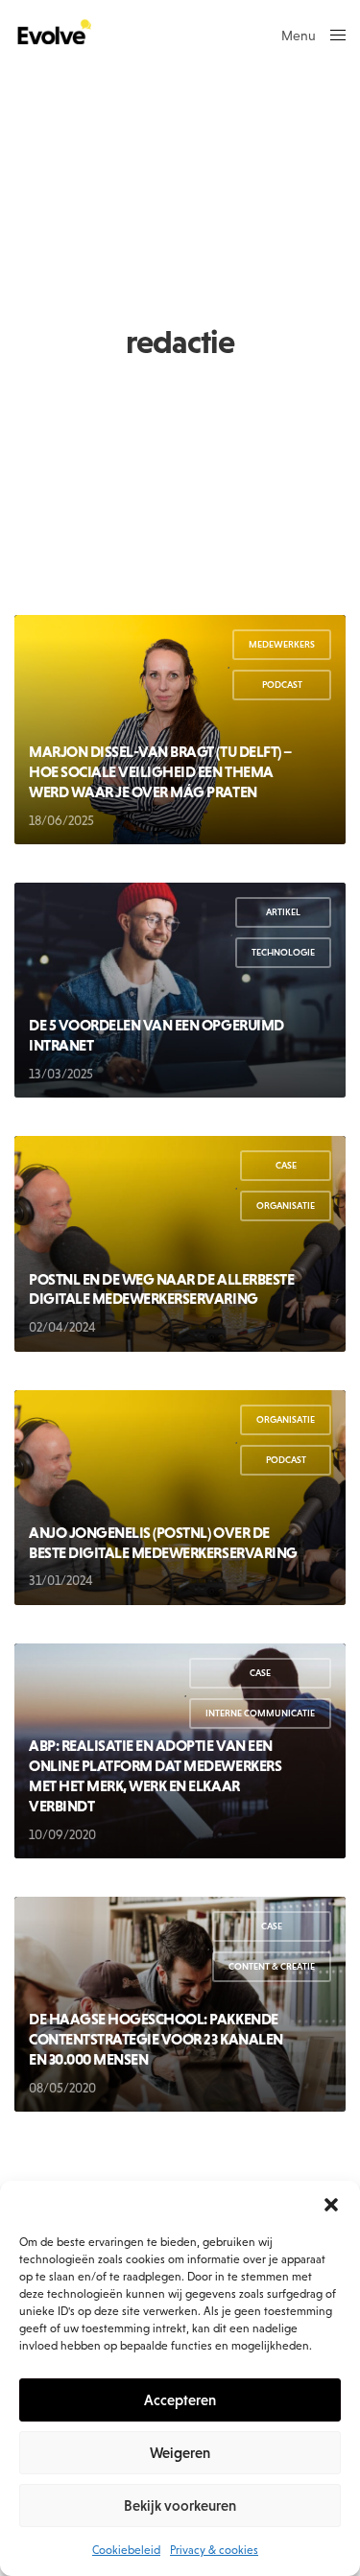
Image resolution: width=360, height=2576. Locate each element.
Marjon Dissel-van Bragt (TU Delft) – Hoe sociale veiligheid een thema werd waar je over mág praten (160, 771)
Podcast (282, 685)
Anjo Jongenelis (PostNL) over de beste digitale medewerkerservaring (163, 1542)
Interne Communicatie (260, 1713)
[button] (331, 2205)
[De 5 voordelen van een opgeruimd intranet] (180, 990)
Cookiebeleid (126, 2550)
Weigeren (180, 2453)
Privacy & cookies (214, 2550)
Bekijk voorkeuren (180, 2505)
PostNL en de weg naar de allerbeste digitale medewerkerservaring (161, 1289)
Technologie (283, 952)
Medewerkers (282, 644)
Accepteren (180, 2400)
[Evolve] (53, 34)
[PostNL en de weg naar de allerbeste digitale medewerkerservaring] (180, 1243)
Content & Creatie (272, 1966)
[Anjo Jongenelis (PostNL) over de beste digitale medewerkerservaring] (180, 1498)
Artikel (283, 912)
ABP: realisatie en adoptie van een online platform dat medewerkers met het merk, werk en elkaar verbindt (155, 1775)
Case (286, 1165)
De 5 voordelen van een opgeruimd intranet (156, 1035)
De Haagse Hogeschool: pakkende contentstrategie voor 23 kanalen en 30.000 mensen (156, 2039)
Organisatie (286, 1205)
